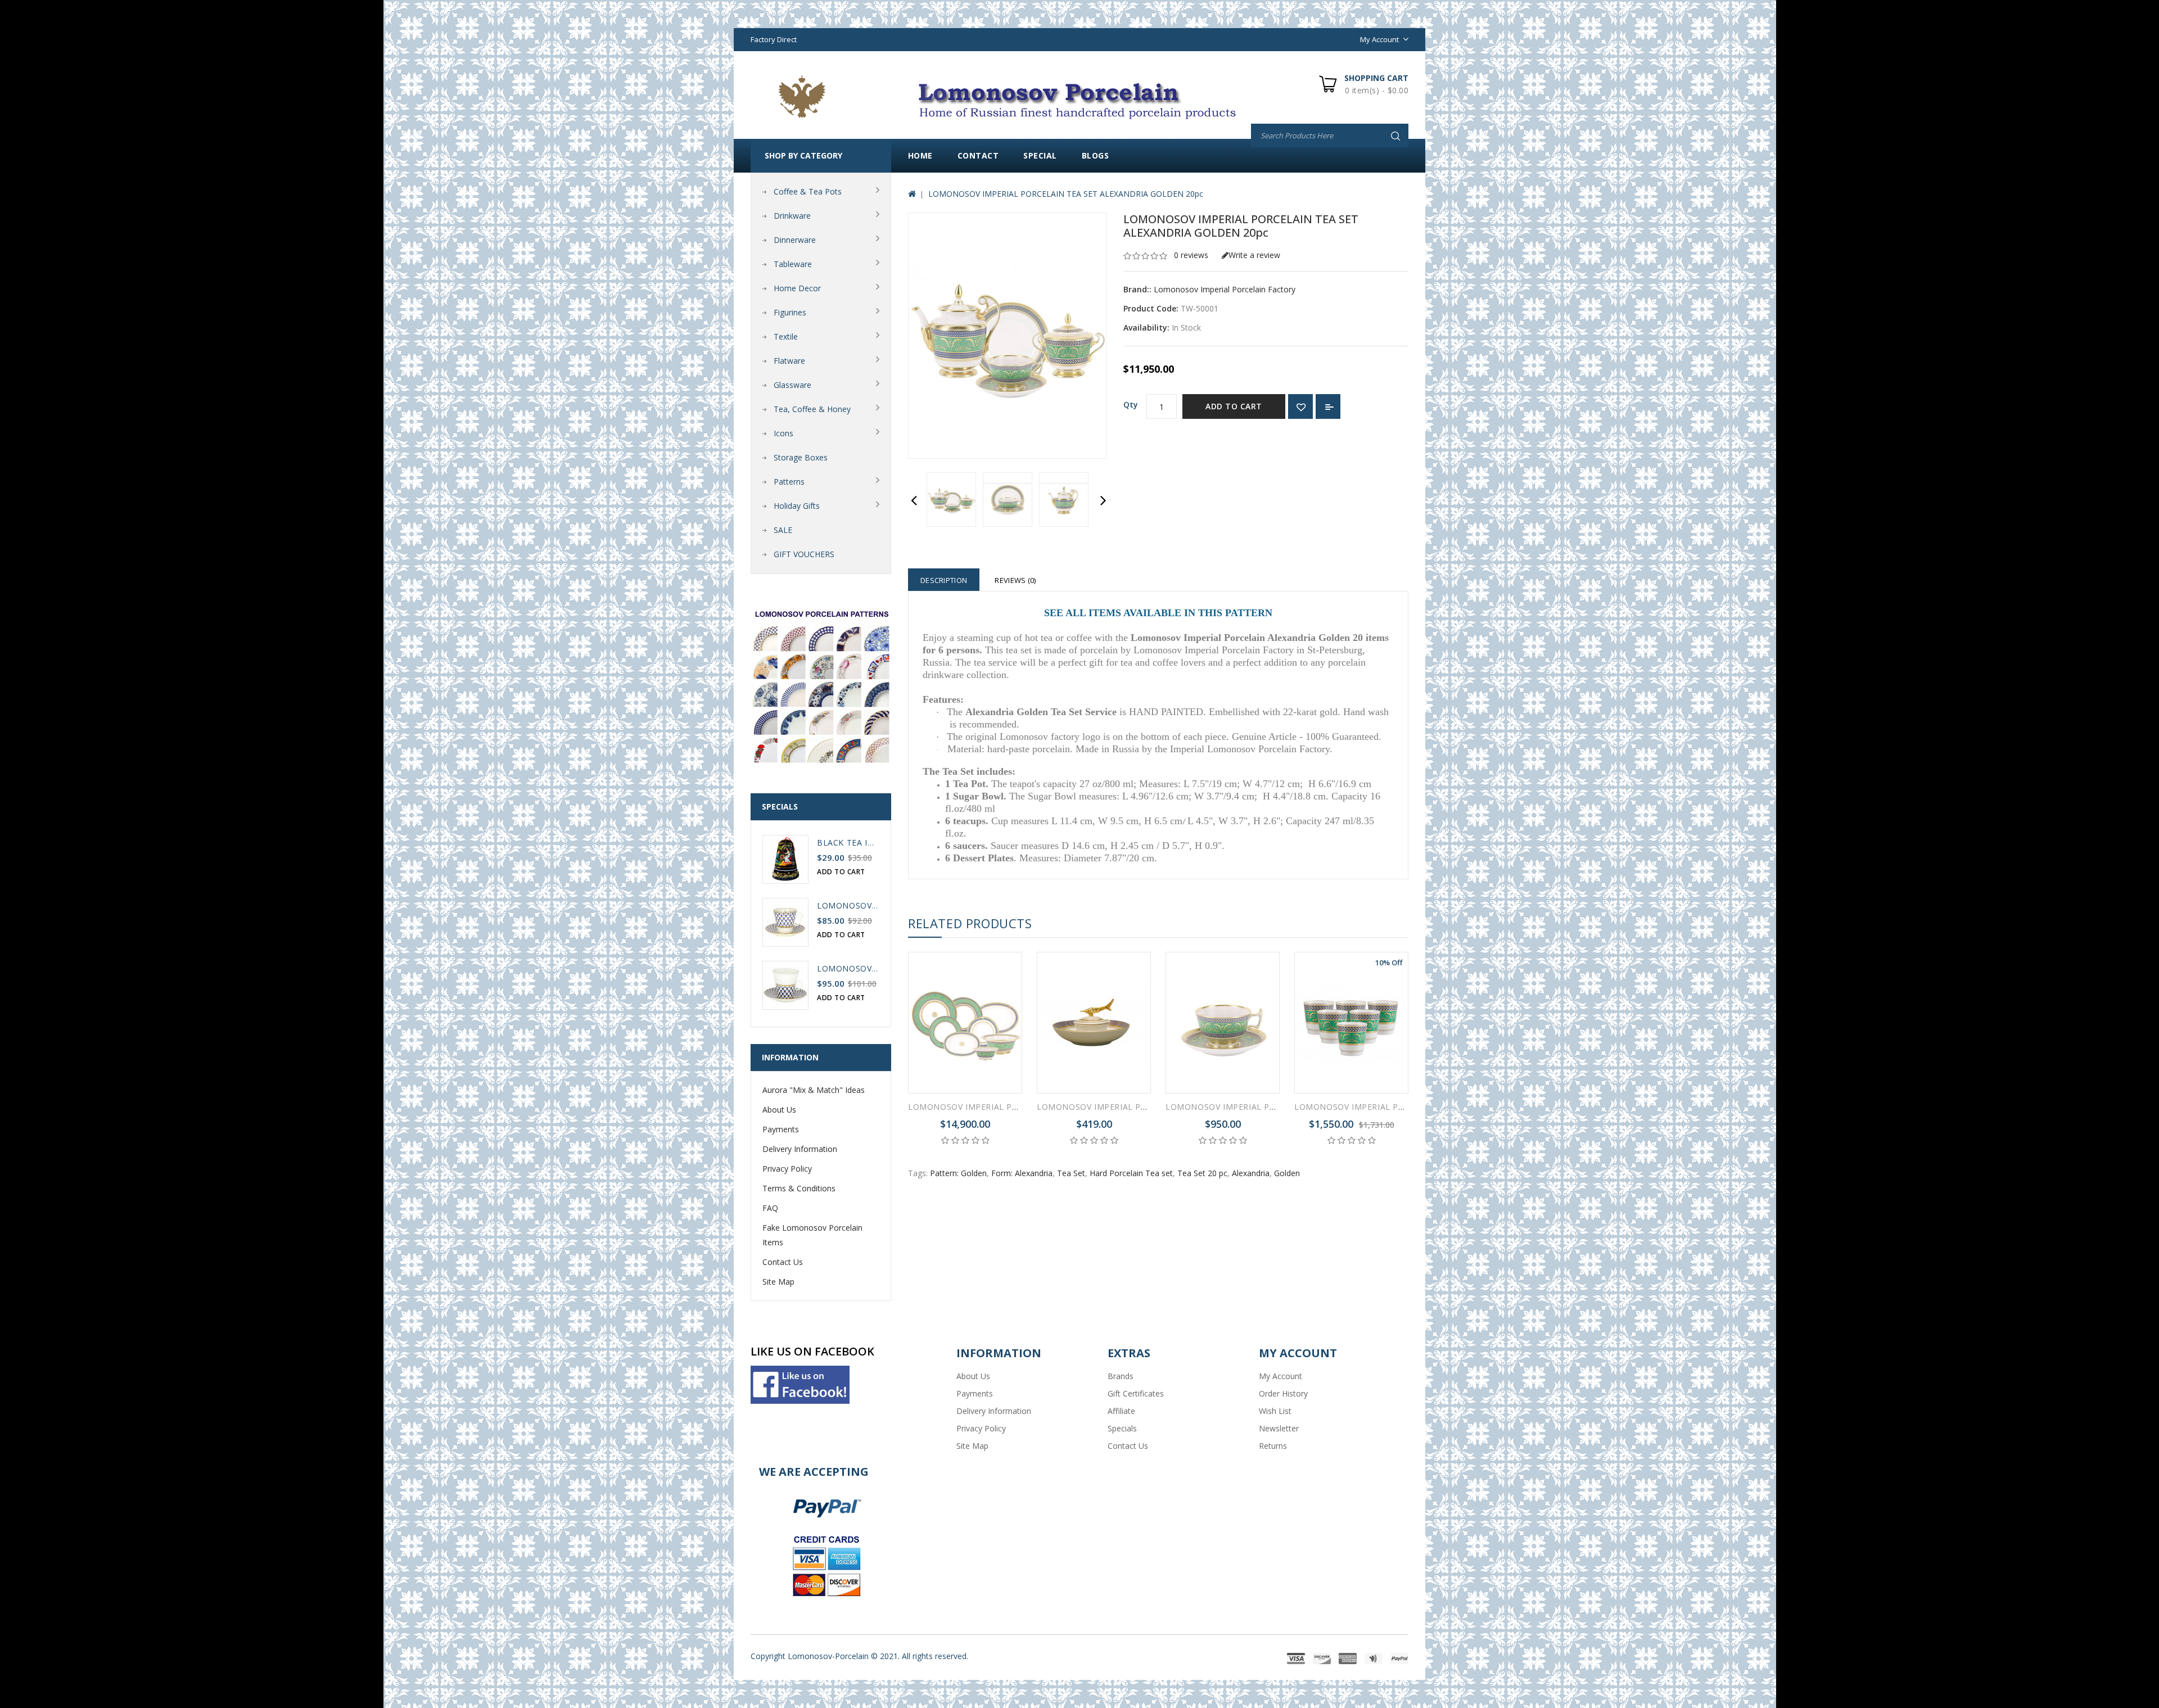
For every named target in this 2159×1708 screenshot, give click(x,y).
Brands (1121, 1376)
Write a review (1254, 255)
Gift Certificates (1136, 1393)
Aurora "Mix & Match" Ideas (814, 1090)
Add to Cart (1234, 406)
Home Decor (797, 288)
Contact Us (783, 1262)
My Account (1281, 1376)
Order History (1283, 1393)
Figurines (790, 312)
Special (1040, 155)
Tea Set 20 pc (1202, 1173)
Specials (1122, 1428)
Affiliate (1121, 1411)
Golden (1287, 1173)
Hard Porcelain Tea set (1131, 1173)
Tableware (793, 264)
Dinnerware (795, 240)
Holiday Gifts (797, 506)
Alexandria (1251, 1173)
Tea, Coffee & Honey (812, 409)
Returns (1273, 1446)
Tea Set (1071, 1173)
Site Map (778, 1282)
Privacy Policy (787, 1169)
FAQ (770, 1208)
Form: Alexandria (1022, 1173)
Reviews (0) (1015, 580)
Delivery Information (800, 1149)
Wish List (1275, 1411)
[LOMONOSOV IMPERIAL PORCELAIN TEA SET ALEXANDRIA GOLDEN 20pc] (951, 500)
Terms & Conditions (799, 1188)
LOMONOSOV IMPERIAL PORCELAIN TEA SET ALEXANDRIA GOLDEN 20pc (1066, 194)
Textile (786, 336)
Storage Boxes (801, 457)
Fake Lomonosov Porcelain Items (812, 1235)
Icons (783, 433)
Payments (781, 1129)
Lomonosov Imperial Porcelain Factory (1225, 289)
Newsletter (1279, 1428)
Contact (978, 155)
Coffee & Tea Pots (808, 191)
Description (944, 580)
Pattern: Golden (958, 1173)
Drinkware (792, 216)
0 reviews (1191, 255)
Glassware (792, 385)
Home (920, 155)
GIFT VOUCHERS (804, 554)
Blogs (1096, 155)
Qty (1131, 405)
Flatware (789, 361)
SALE (783, 530)
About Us (779, 1110)
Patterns (789, 482)
